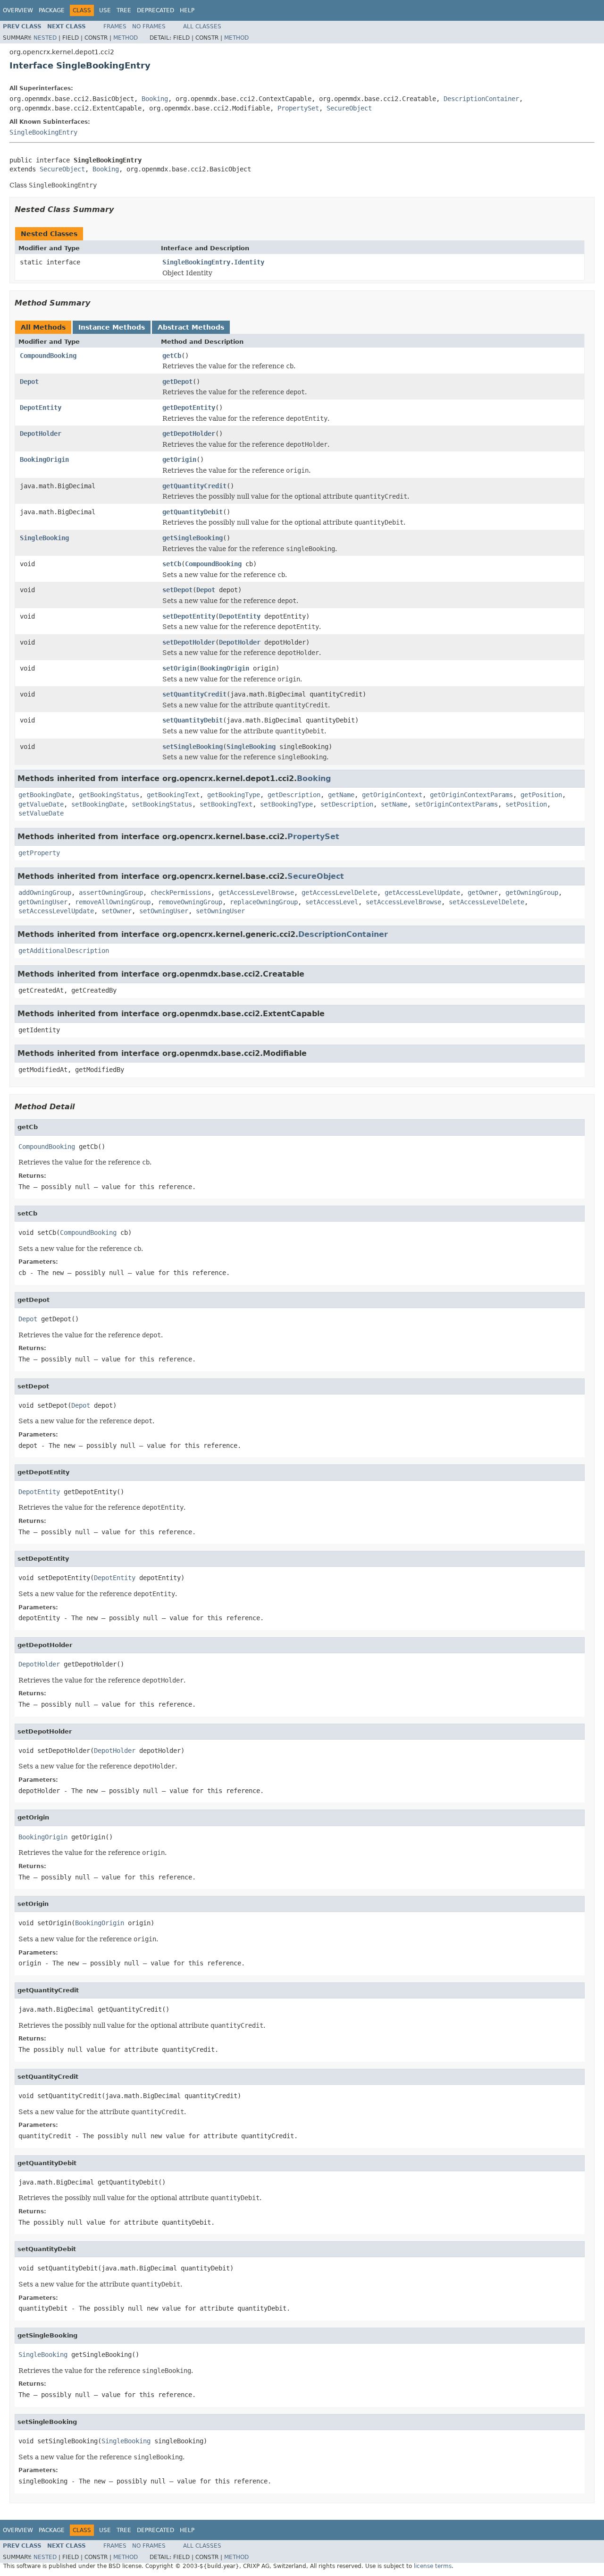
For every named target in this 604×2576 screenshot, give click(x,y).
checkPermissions (181, 893)
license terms (433, 2566)
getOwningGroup (532, 893)
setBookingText (226, 804)
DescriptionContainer (481, 99)
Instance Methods (112, 327)
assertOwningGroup (111, 893)
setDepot (177, 590)
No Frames (149, 26)
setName (394, 804)
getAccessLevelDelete (339, 893)
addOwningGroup (45, 893)
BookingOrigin (44, 459)
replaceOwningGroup (264, 902)
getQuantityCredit (194, 486)
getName (341, 795)
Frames (115, 26)
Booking (155, 99)
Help (187, 10)
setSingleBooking (193, 747)
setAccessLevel (332, 902)
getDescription (294, 795)
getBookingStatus (109, 795)
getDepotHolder (189, 434)
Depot (29, 382)
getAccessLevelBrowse (256, 893)
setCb (172, 564)
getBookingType (234, 795)
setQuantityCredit (194, 694)
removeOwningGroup (190, 902)
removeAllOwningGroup (113, 902)
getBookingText (173, 795)
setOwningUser (164, 911)
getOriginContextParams (471, 795)
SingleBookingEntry (43, 132)
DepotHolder (41, 434)
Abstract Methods (191, 327)
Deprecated (155, 10)
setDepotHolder (189, 642)
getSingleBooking (193, 538)
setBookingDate (98, 804)
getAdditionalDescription (64, 951)
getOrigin (179, 459)
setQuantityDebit (193, 720)
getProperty (39, 853)
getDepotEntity (189, 408)
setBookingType (286, 804)
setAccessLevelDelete (487, 902)
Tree (124, 10)
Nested (45, 38)
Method (126, 38)
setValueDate (41, 813)
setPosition (526, 804)
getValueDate (41, 804)
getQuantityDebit (193, 512)
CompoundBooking (48, 356)
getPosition (541, 795)
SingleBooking (44, 538)
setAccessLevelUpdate (56, 911)
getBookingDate (45, 795)
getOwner (483, 893)
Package (52, 10)
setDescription (347, 804)
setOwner (117, 911)
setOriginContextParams (456, 804)
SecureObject (349, 108)
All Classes (202, 26)
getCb (172, 356)
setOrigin (179, 668)
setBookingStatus (162, 804)
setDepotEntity (189, 616)
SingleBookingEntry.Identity (213, 262)
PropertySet (298, 108)
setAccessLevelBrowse (403, 902)
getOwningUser (43, 902)
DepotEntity (41, 408)
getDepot (177, 382)
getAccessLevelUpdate (422, 893)
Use (105, 10)
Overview (18, 10)
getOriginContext (392, 795)
